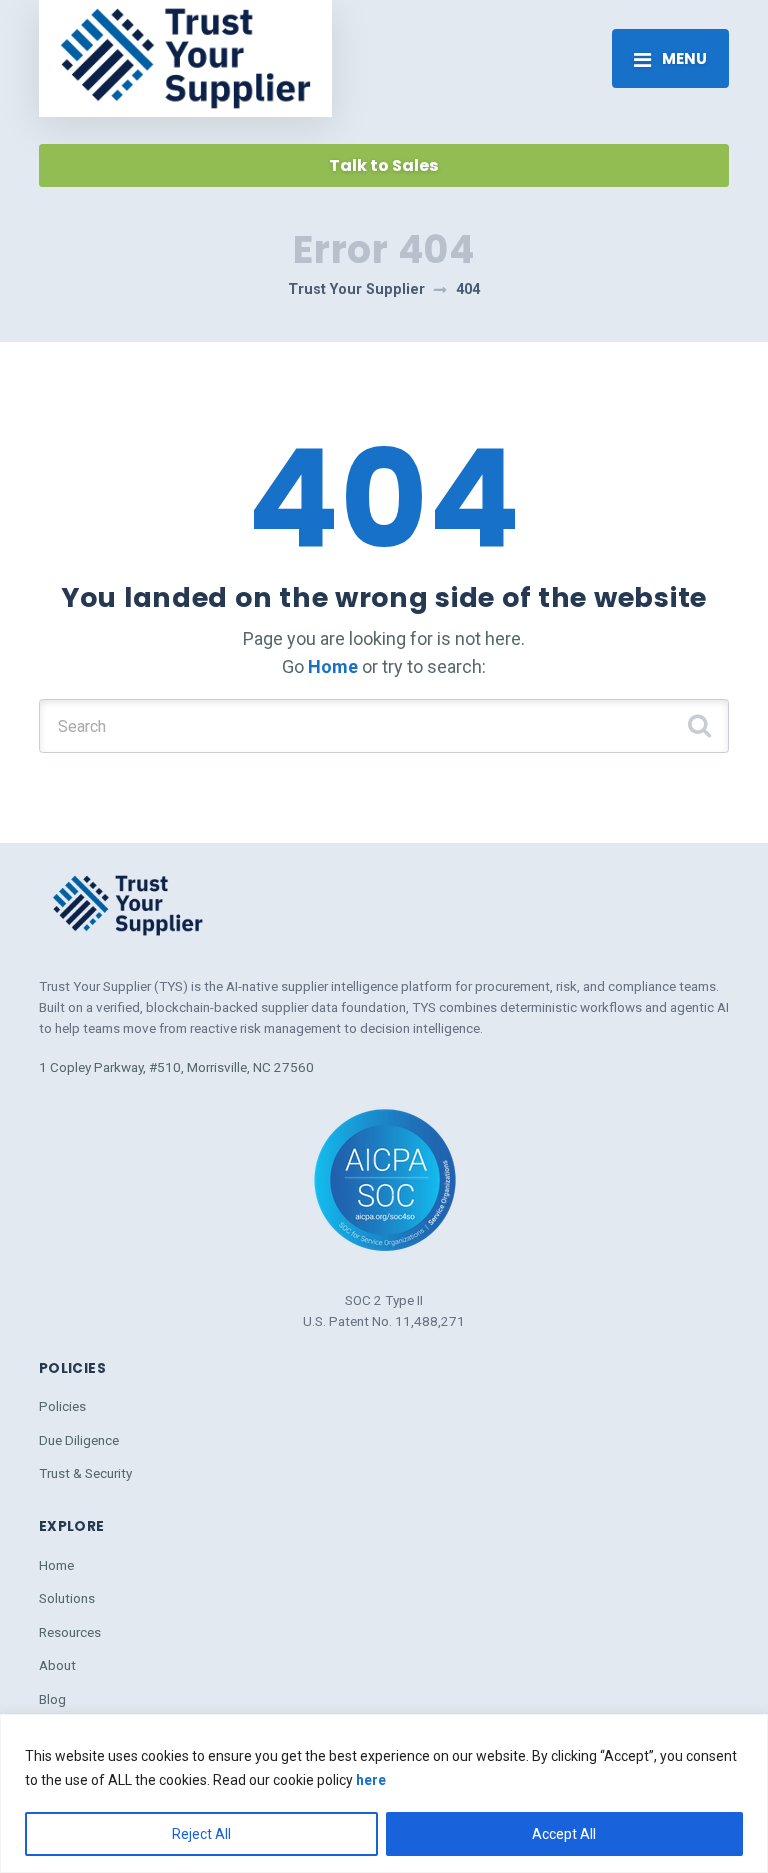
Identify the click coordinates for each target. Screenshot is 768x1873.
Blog (52, 1699)
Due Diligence (79, 1440)
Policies (62, 1406)
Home (333, 666)
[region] (384, 1793)
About (57, 1665)
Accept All (564, 1834)
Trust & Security (85, 1473)
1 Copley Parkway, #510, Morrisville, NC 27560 (176, 1067)
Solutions (67, 1598)
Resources (70, 1632)
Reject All (201, 1834)
